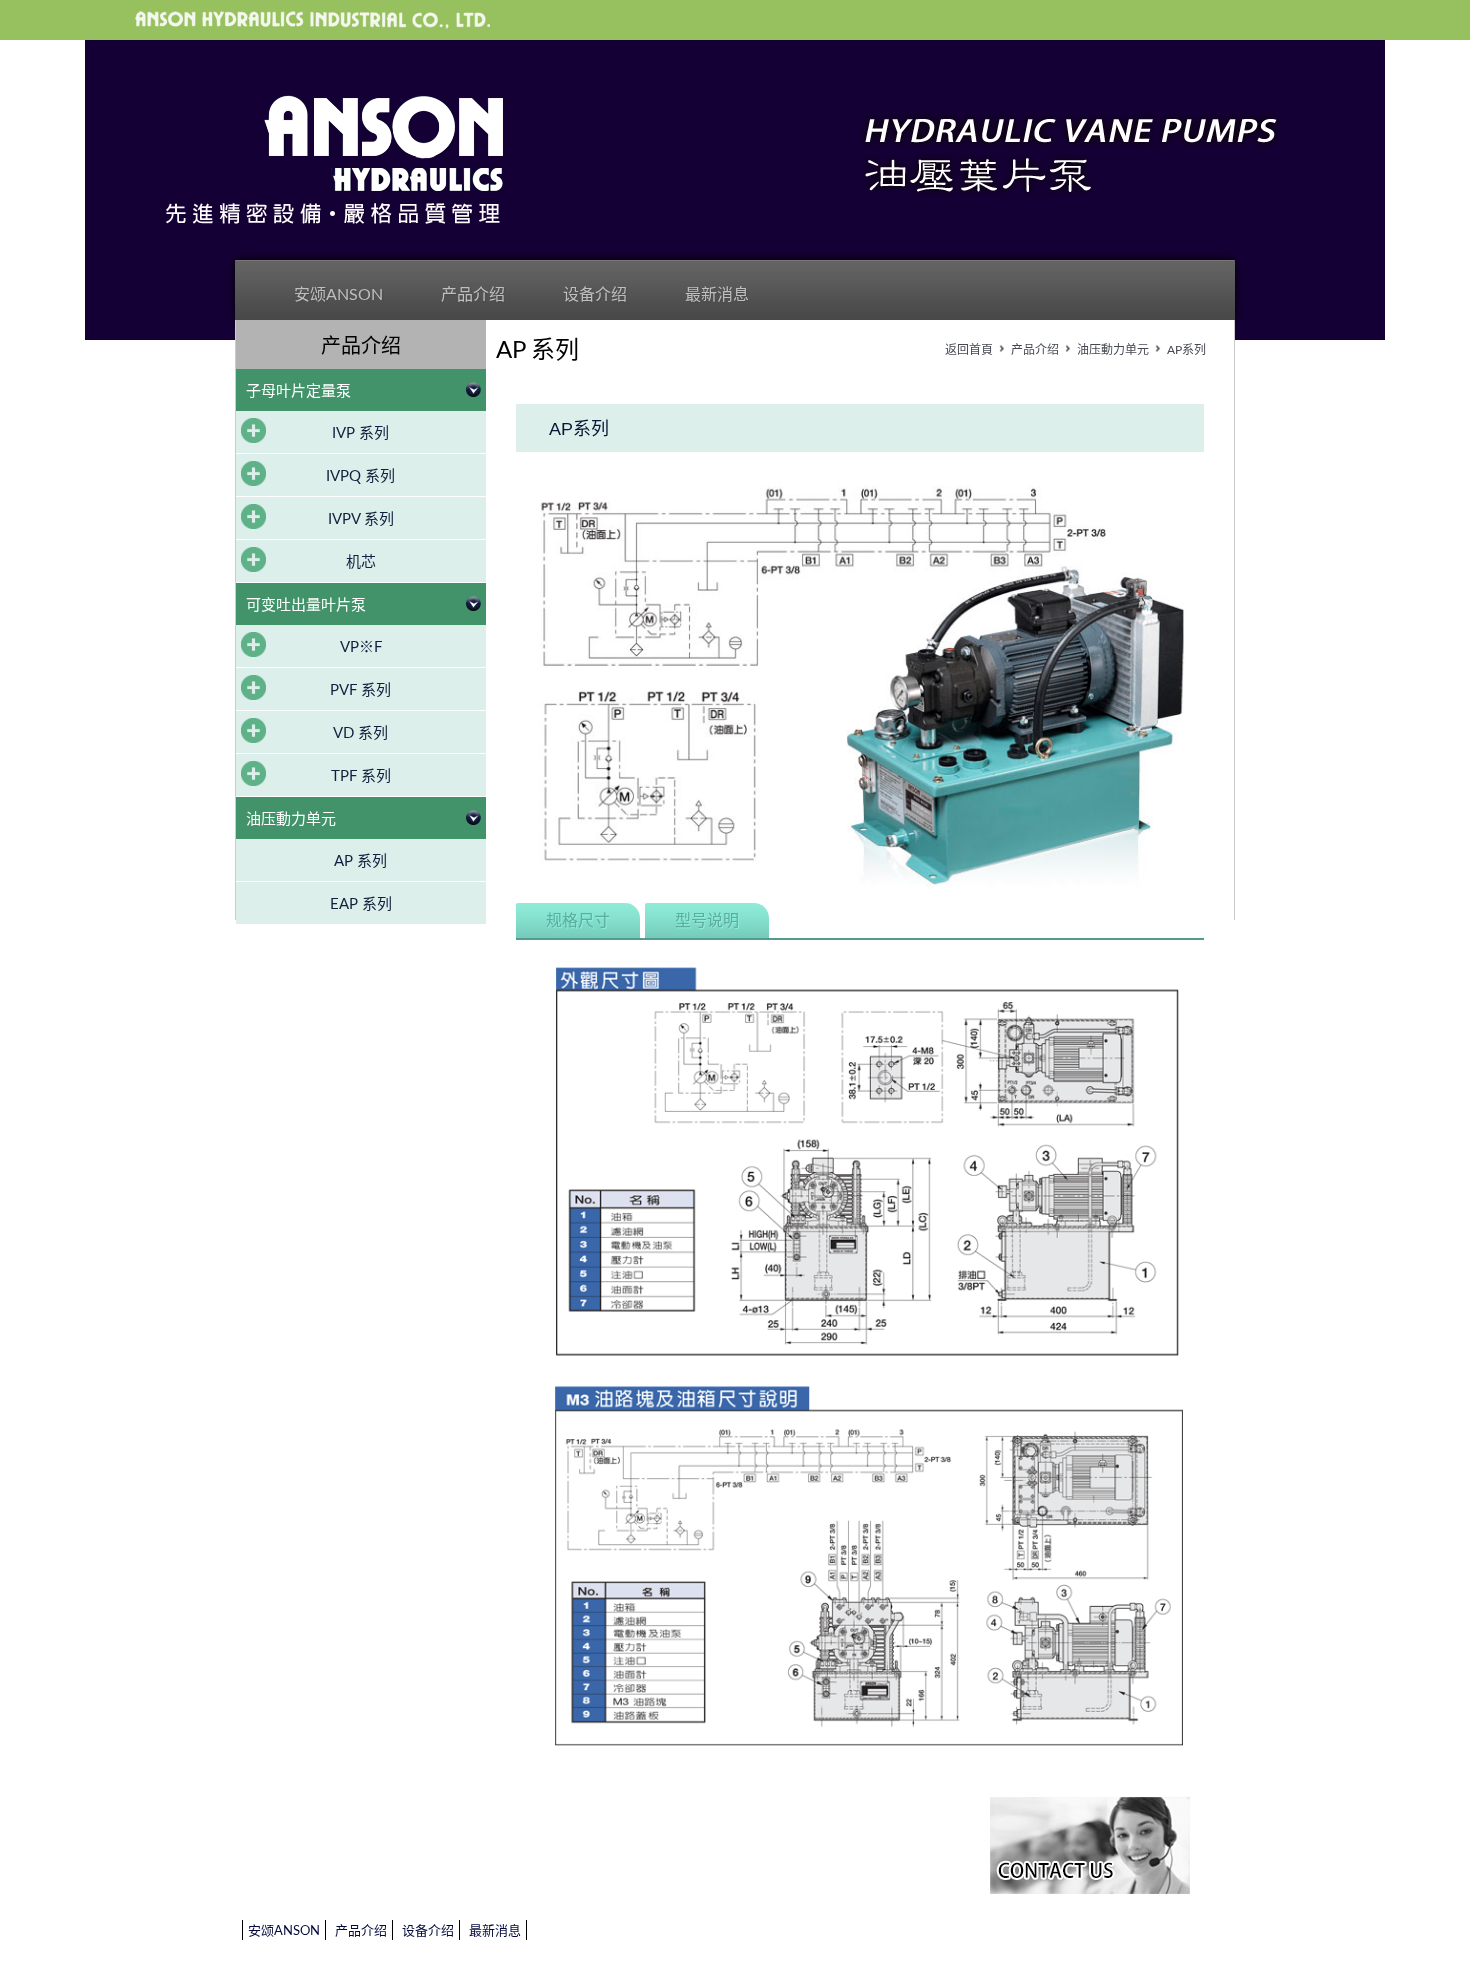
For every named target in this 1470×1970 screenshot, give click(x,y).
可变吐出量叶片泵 (306, 605)
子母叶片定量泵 (298, 391)
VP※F (361, 647)
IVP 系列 (360, 433)
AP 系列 (360, 861)
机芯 (361, 562)
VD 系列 (360, 733)
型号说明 (707, 920)
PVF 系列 (360, 690)
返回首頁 (969, 350)
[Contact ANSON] (1090, 1847)
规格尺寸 (578, 920)
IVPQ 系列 (360, 476)
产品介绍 (473, 295)
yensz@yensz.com (637, 1848)
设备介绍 (595, 295)
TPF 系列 (361, 776)
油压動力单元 (291, 819)
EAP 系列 (361, 904)
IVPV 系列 (361, 519)
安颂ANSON (338, 295)
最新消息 (717, 295)
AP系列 (1186, 350)
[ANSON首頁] (335, 160)
